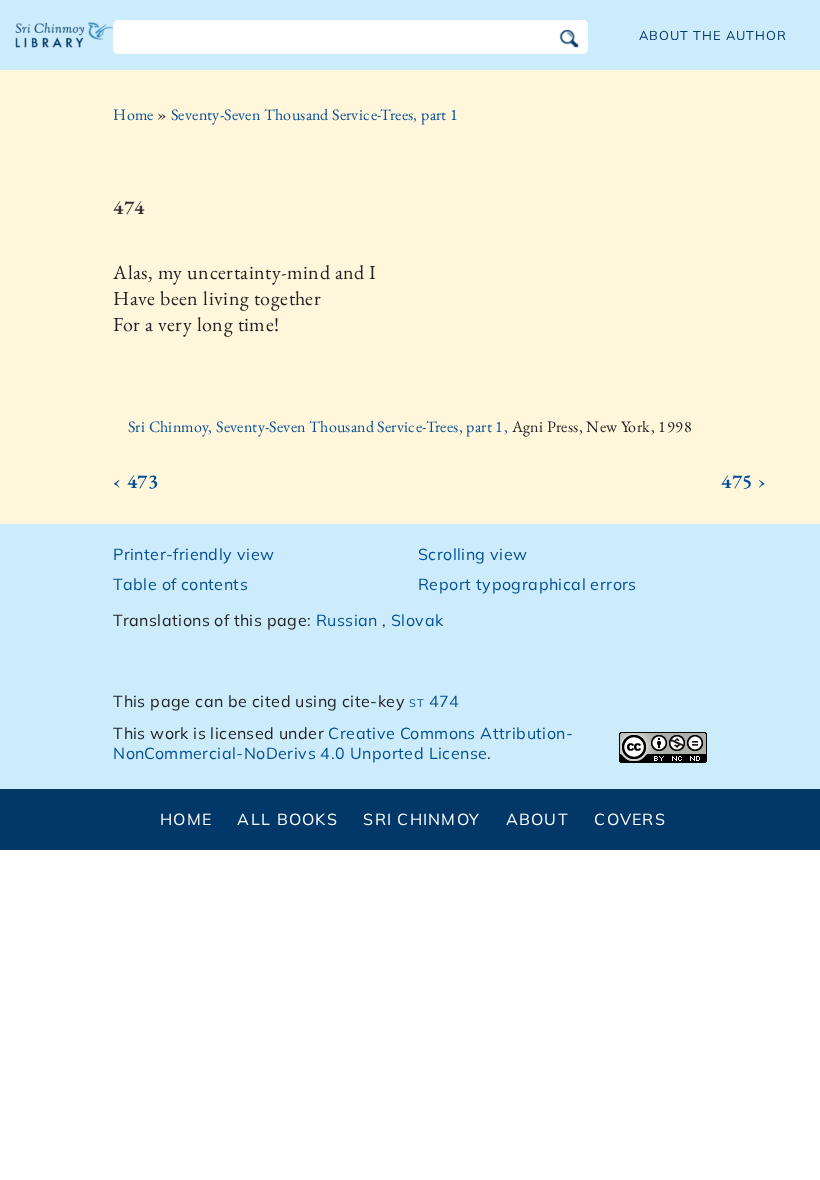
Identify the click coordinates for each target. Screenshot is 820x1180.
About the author (713, 35)
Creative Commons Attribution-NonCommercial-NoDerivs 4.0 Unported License (343, 743)
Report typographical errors (527, 584)
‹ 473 (135, 481)
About (537, 819)
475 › (743, 481)
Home (133, 114)
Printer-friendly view (193, 554)
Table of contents (180, 584)
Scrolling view (473, 554)
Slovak (417, 620)
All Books (287, 819)
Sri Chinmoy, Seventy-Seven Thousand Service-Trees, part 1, (320, 426)
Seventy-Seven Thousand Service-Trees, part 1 (315, 114)
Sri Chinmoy (421, 819)
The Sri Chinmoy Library (65, 50)
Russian (347, 620)
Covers (630, 819)
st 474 (434, 701)
